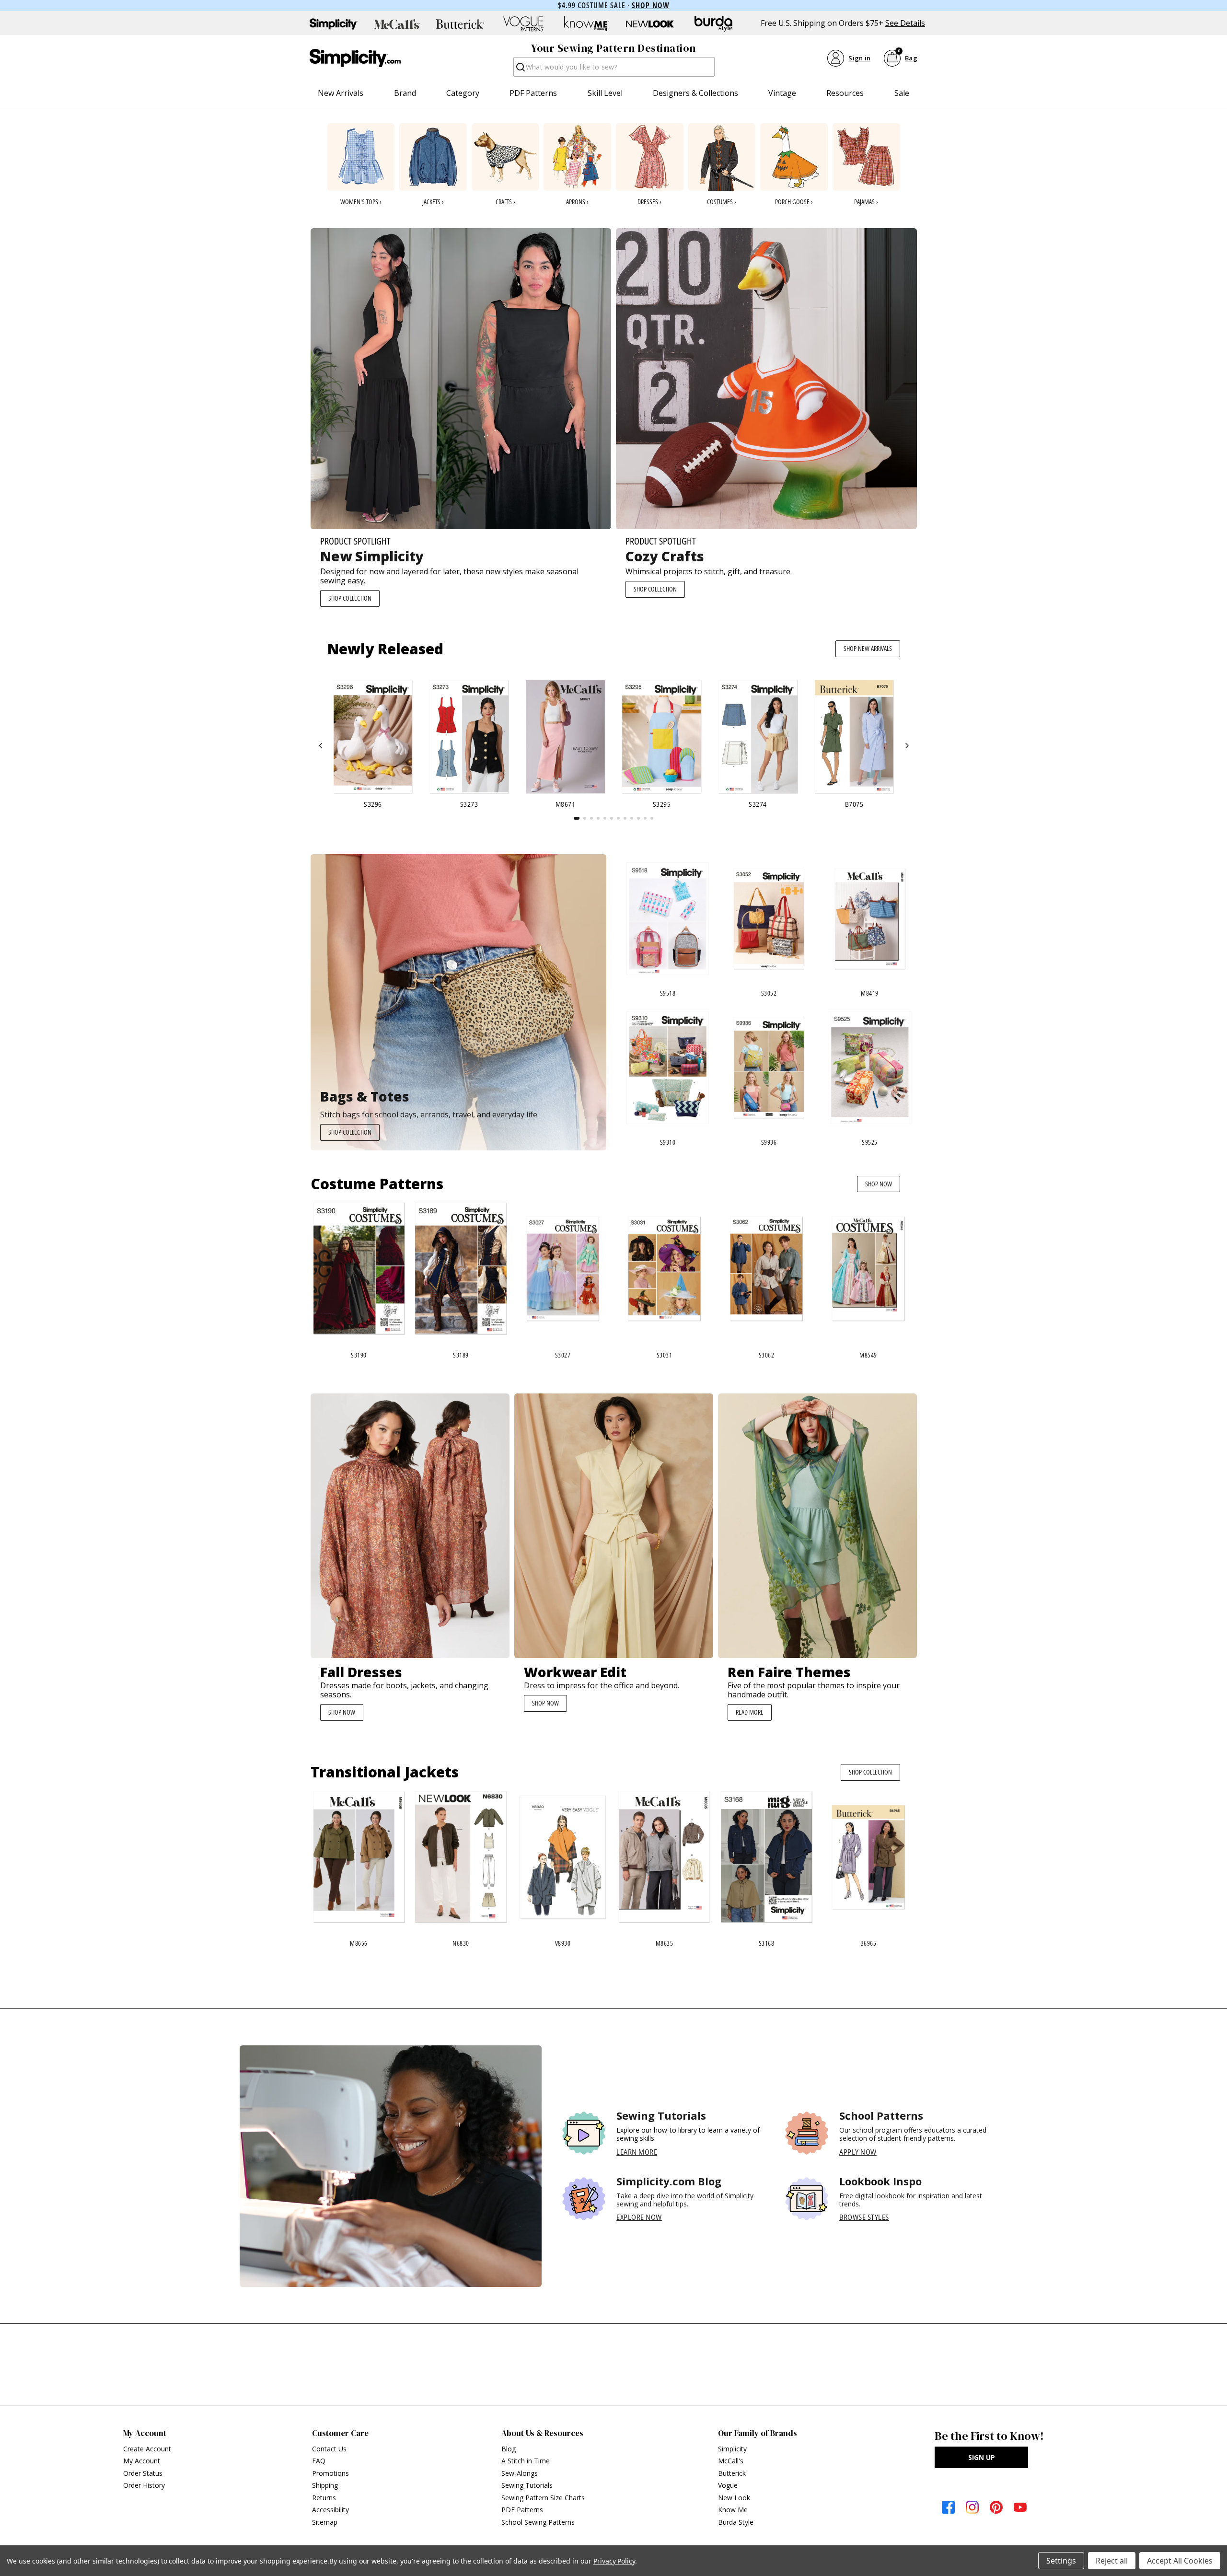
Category (463, 93)
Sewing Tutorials (527, 2485)
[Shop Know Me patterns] (587, 24)
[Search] (520, 70)
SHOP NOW (879, 1184)
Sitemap (325, 2522)
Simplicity (732, 2449)
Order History (144, 2485)
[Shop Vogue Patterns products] (523, 24)
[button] (321, 746)
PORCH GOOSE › (794, 202)
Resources (845, 93)
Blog (509, 2449)
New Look (734, 2498)
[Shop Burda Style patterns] (713, 24)
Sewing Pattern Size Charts (543, 2498)
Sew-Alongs (520, 2473)
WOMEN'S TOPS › (361, 202)
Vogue (728, 2485)
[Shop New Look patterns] (650, 24)
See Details (905, 23)
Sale (902, 93)
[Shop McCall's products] (397, 24)
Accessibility (330, 2510)
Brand (405, 93)
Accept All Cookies (1180, 2561)
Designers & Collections (695, 93)
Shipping (325, 2485)
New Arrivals (341, 93)
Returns (324, 2498)
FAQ (319, 2461)
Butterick (732, 2473)
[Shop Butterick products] (460, 24)
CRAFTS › (505, 202)
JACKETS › (433, 202)
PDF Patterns (533, 93)
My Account (142, 2461)
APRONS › (577, 202)
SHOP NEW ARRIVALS (868, 648)
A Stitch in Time (526, 2461)
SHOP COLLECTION (350, 598)
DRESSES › (649, 202)
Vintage (782, 93)
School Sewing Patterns (538, 2522)
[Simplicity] (355, 58)
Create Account (147, 2449)
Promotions (330, 2473)
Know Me (733, 2510)
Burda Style (736, 2522)
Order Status (143, 2473)
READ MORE (750, 1712)
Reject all (1112, 2561)
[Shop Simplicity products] (334, 24)
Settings (1061, 2561)
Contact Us (329, 2449)
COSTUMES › (722, 202)
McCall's (731, 2461)
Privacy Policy (614, 2561)
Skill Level (605, 93)
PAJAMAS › (866, 202)
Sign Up (982, 2457)
